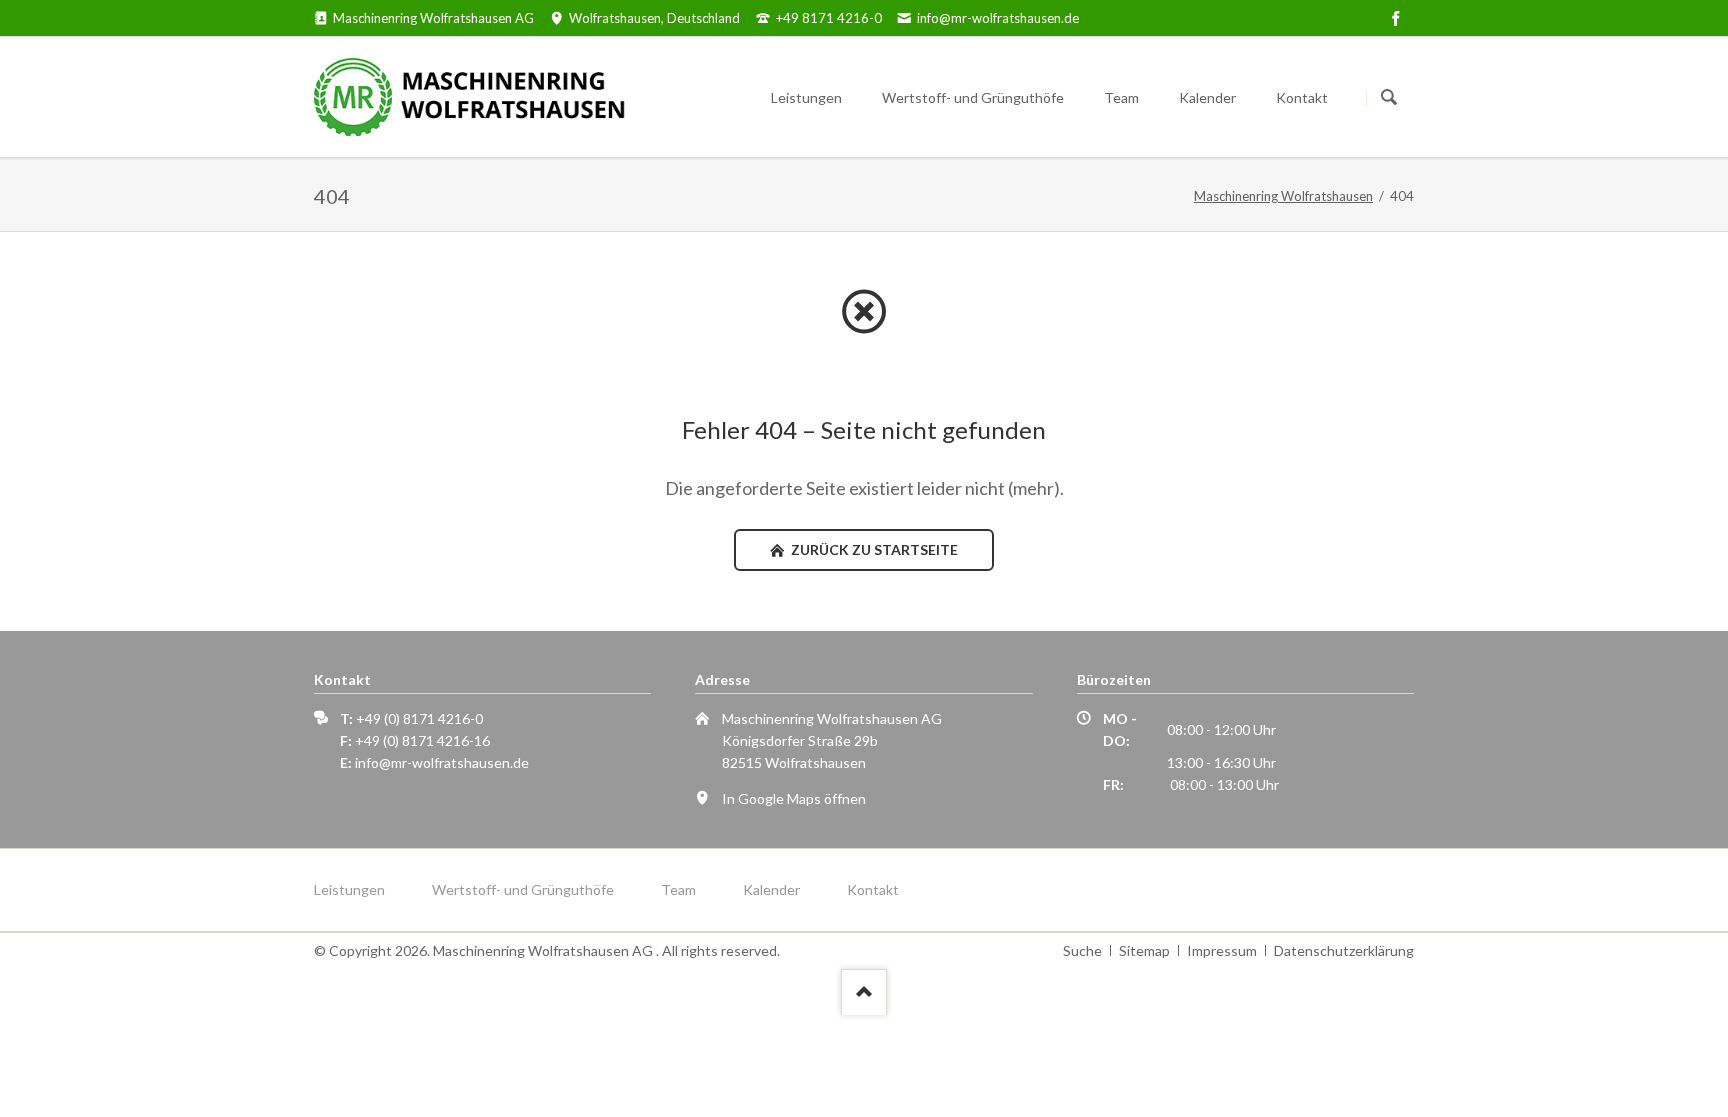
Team (678, 889)
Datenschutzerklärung (1344, 950)
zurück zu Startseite (873, 549)
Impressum (1222, 950)
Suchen (1389, 98)
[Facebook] (1396, 18)
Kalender (771, 889)
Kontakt (873, 889)
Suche (1082, 950)
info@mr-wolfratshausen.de (442, 762)
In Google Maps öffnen (794, 798)
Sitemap (1144, 950)
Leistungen (349, 889)
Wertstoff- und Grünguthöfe (523, 889)
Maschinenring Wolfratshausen (1283, 196)
